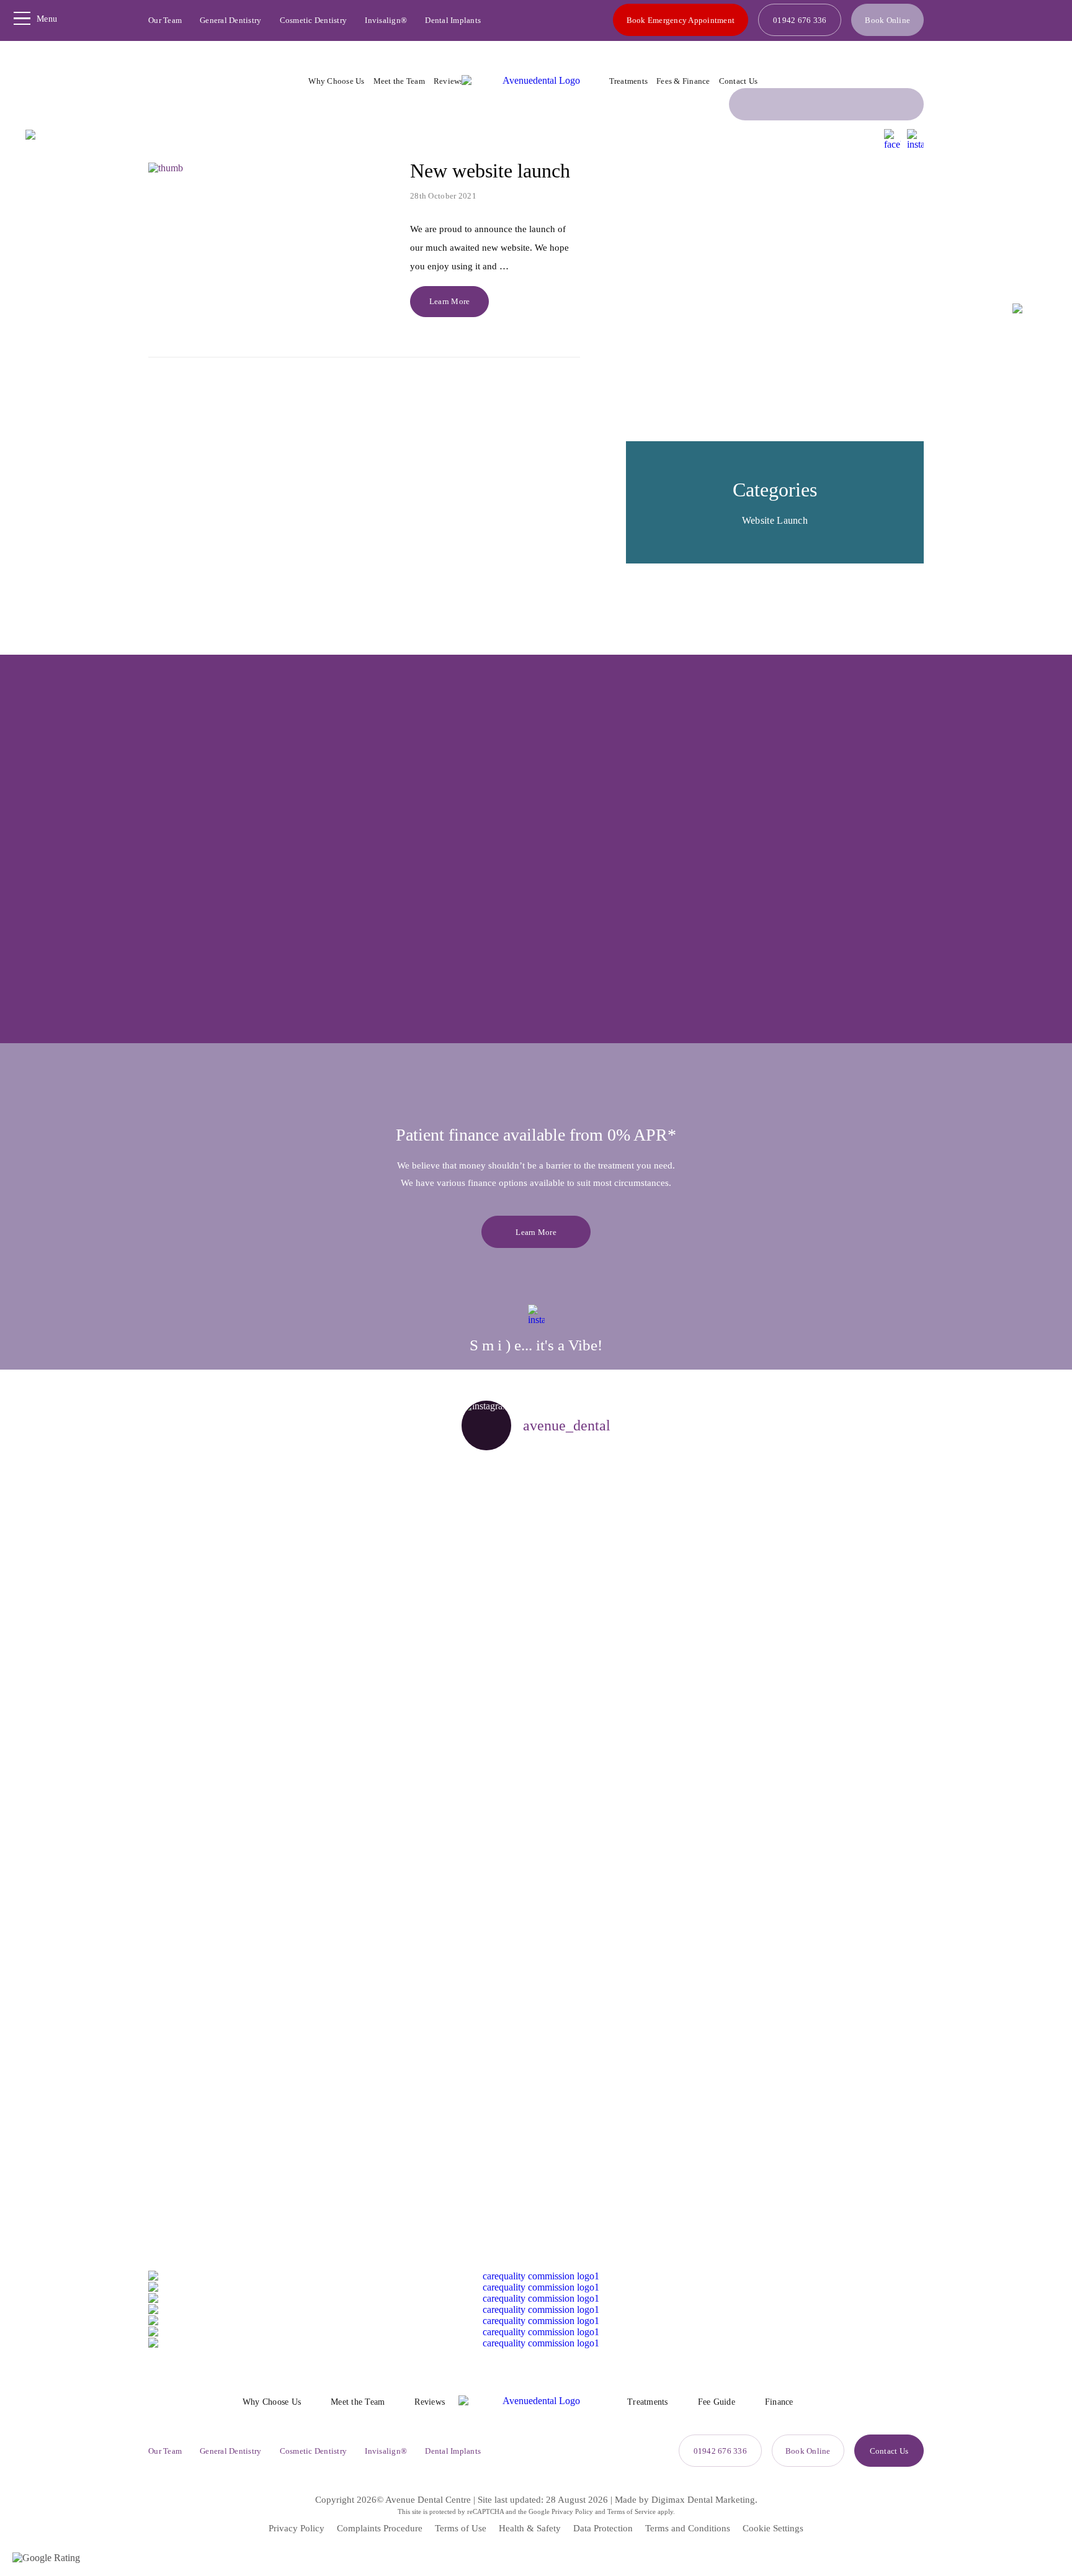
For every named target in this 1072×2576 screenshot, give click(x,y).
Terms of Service (632, 2511)
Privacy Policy (572, 2511)
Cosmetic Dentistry (314, 20)
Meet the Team (399, 81)
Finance (779, 2402)
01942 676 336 (800, 20)
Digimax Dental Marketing (703, 2500)
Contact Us (739, 81)
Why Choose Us (336, 81)
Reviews (449, 81)
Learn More (450, 301)
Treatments (629, 81)
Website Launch (775, 520)
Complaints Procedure (380, 2528)
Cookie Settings (773, 2528)
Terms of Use (461, 2528)
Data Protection (603, 2528)
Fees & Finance (683, 81)
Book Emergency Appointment (681, 20)
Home (522, 138)
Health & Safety (530, 2528)
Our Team (165, 20)
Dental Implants (453, 20)
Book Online (887, 20)
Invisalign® (386, 20)
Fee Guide (717, 2402)
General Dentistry (230, 20)
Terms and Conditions (688, 2528)
